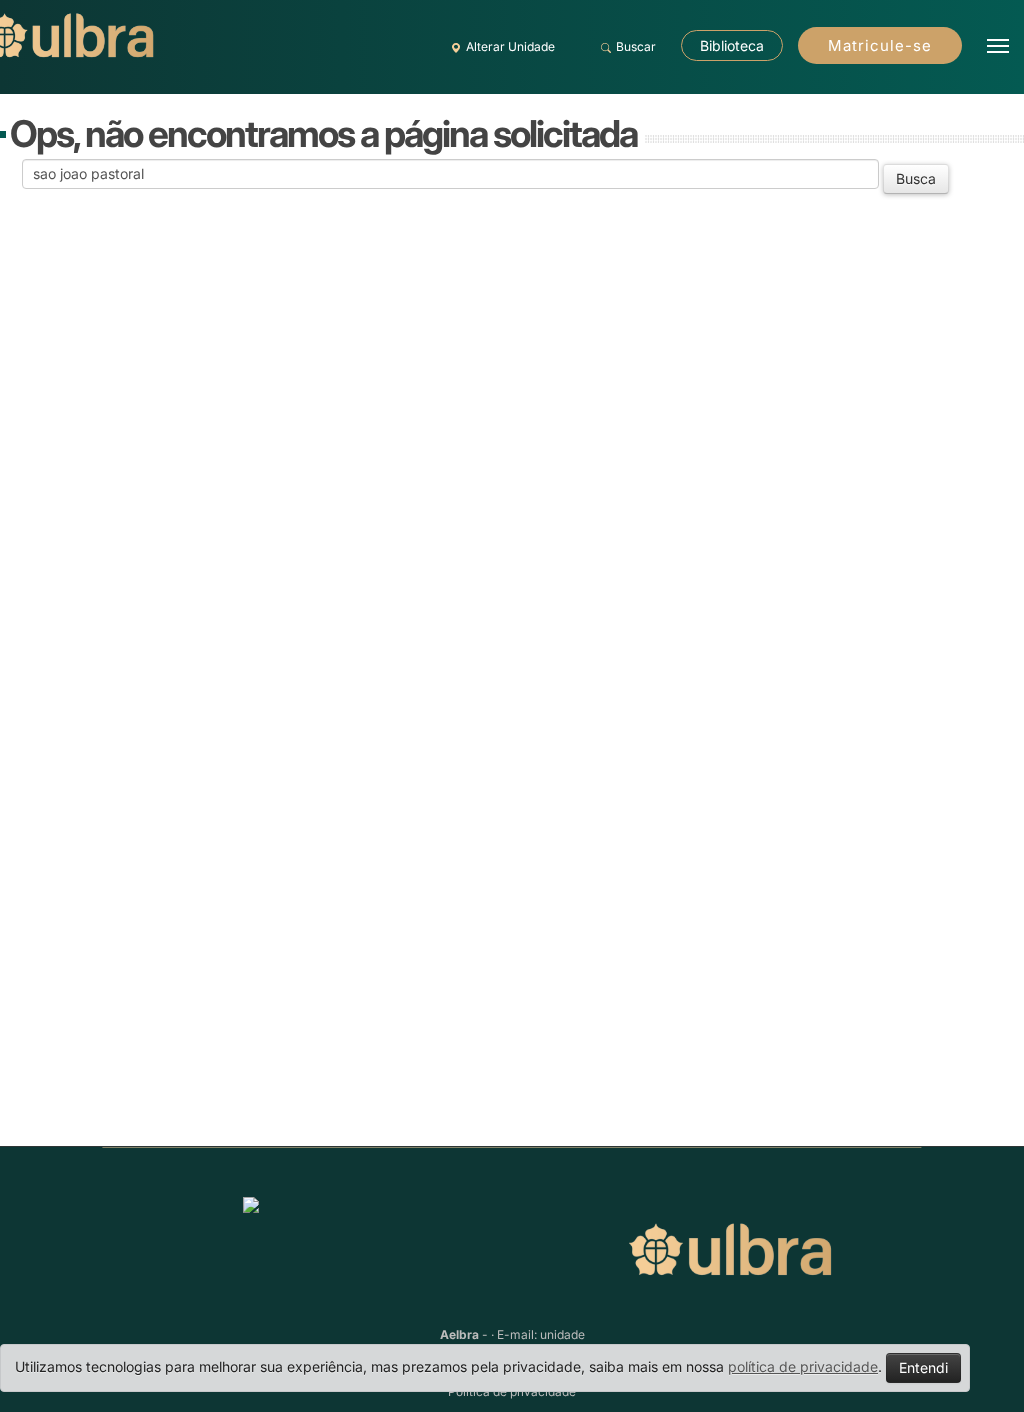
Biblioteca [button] (732, 45)
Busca (916, 178)
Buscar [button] (636, 46)
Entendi (923, 1367)
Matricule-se (880, 45)
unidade (562, 1334)
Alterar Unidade (510, 46)
